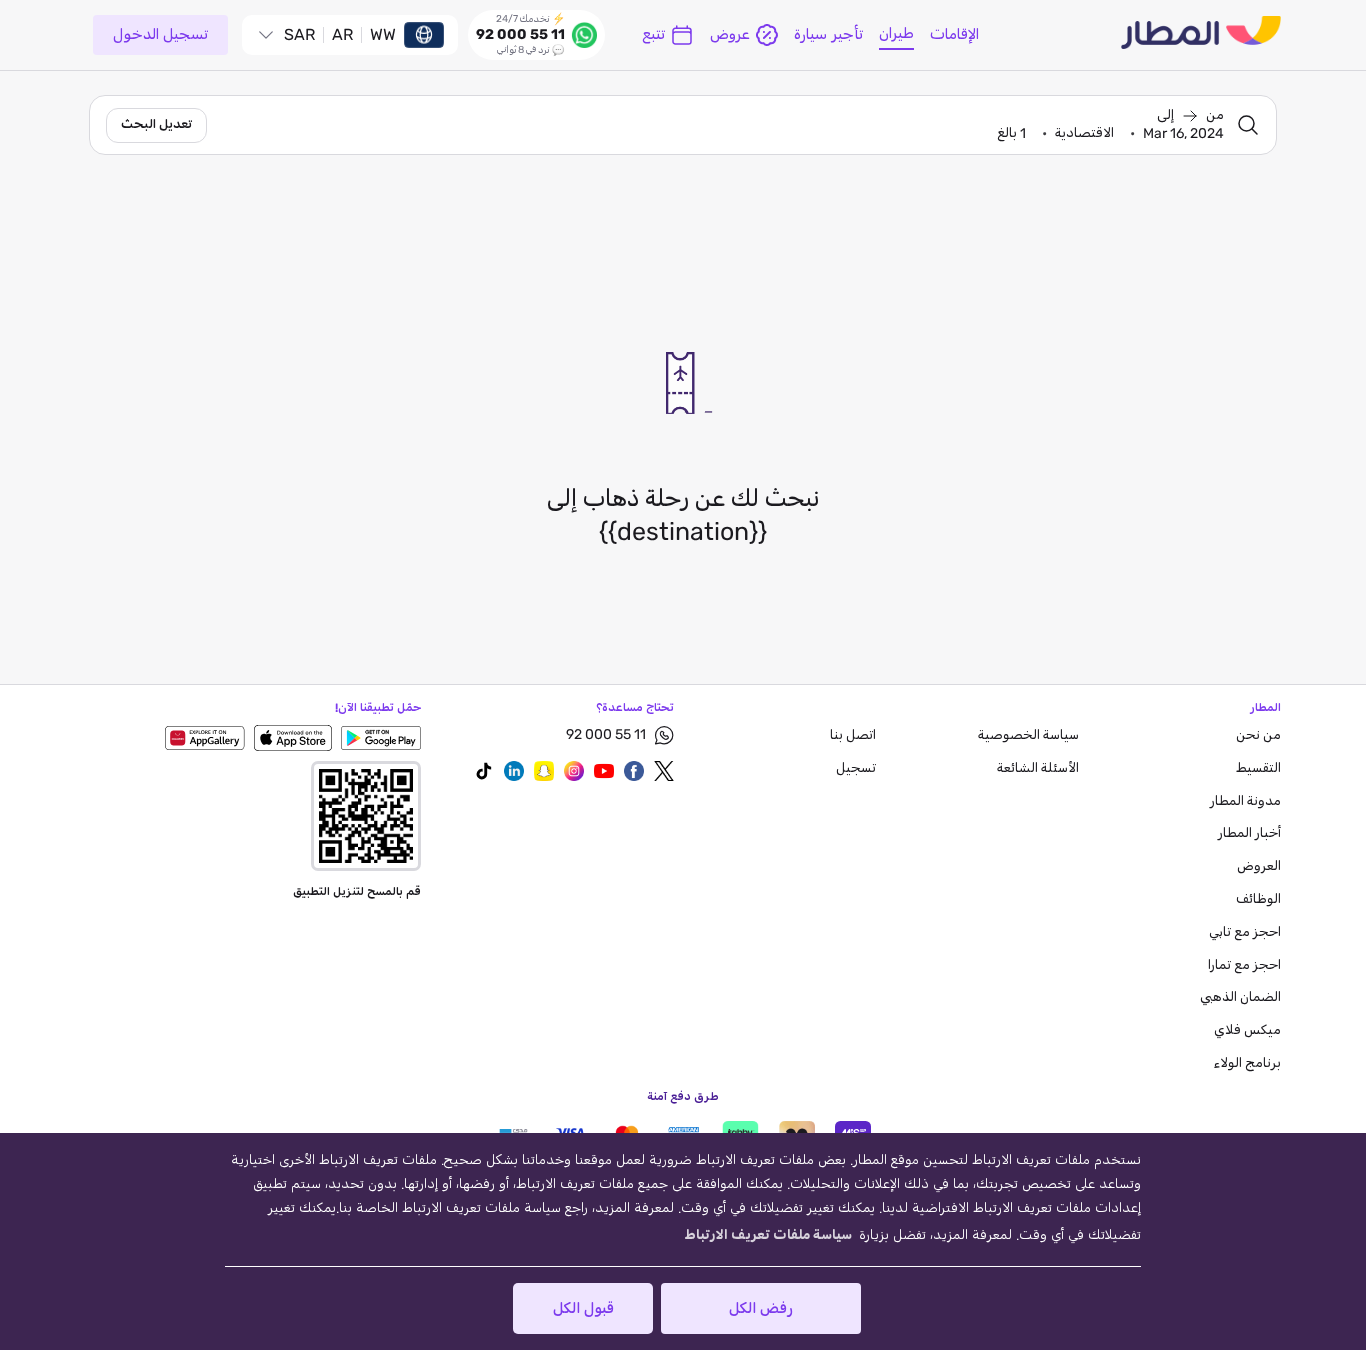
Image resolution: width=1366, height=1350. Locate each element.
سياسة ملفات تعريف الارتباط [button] (768, 1235)
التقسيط (1258, 768)
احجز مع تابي (1245, 932)
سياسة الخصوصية (1028, 735)
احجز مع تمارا (1244, 965)
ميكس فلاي (1247, 1030)
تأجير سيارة (828, 34)
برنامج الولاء (1247, 1063)
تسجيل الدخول (160, 34)
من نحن (1258, 735)
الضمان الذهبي (1240, 997)
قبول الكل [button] (583, 1308)
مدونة (1245, 801)
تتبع (653, 34)
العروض (1259, 866)
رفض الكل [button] (761, 1308)
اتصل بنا (853, 735)
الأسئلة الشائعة (1038, 768)
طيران (896, 33)
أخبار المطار (1249, 833)
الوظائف (1258, 899)
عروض (730, 34)
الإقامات (954, 34)
